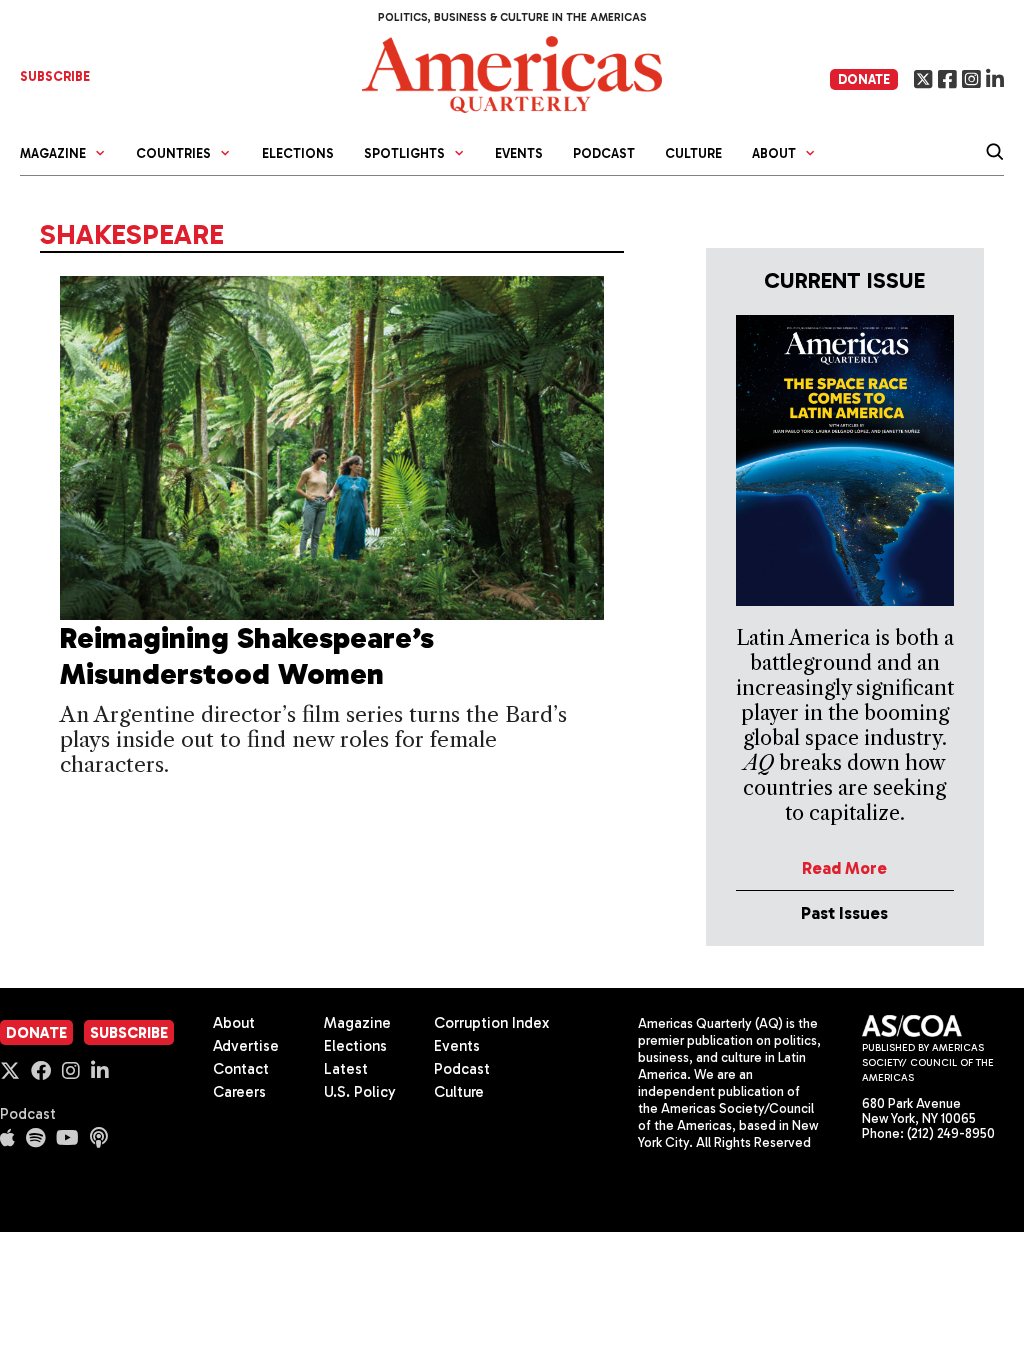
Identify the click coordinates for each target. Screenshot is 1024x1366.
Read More (844, 868)
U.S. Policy (360, 1092)
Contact (241, 1069)
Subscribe (129, 1033)
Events (519, 153)
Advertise (246, 1046)
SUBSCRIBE (55, 76)
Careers (239, 1092)
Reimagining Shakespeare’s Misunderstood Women (247, 656)
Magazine (357, 1023)
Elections (298, 153)
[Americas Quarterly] (512, 72)
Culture (693, 153)
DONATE (864, 79)
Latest (346, 1069)
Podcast (604, 153)
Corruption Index (491, 1023)
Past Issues (844, 913)
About (234, 1023)
